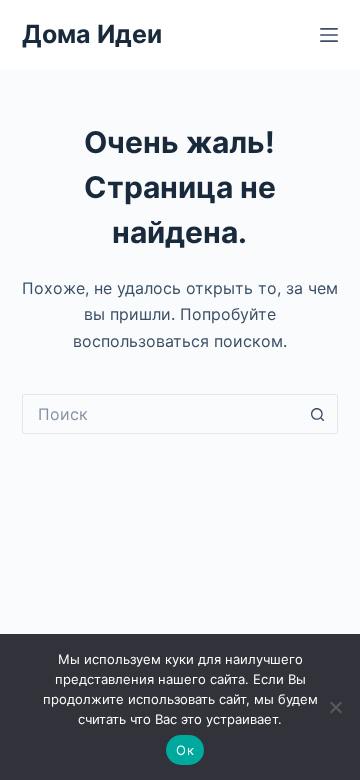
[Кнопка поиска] (318, 414)
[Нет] (335, 707)
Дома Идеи (92, 34)
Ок (185, 750)
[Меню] (329, 35)
